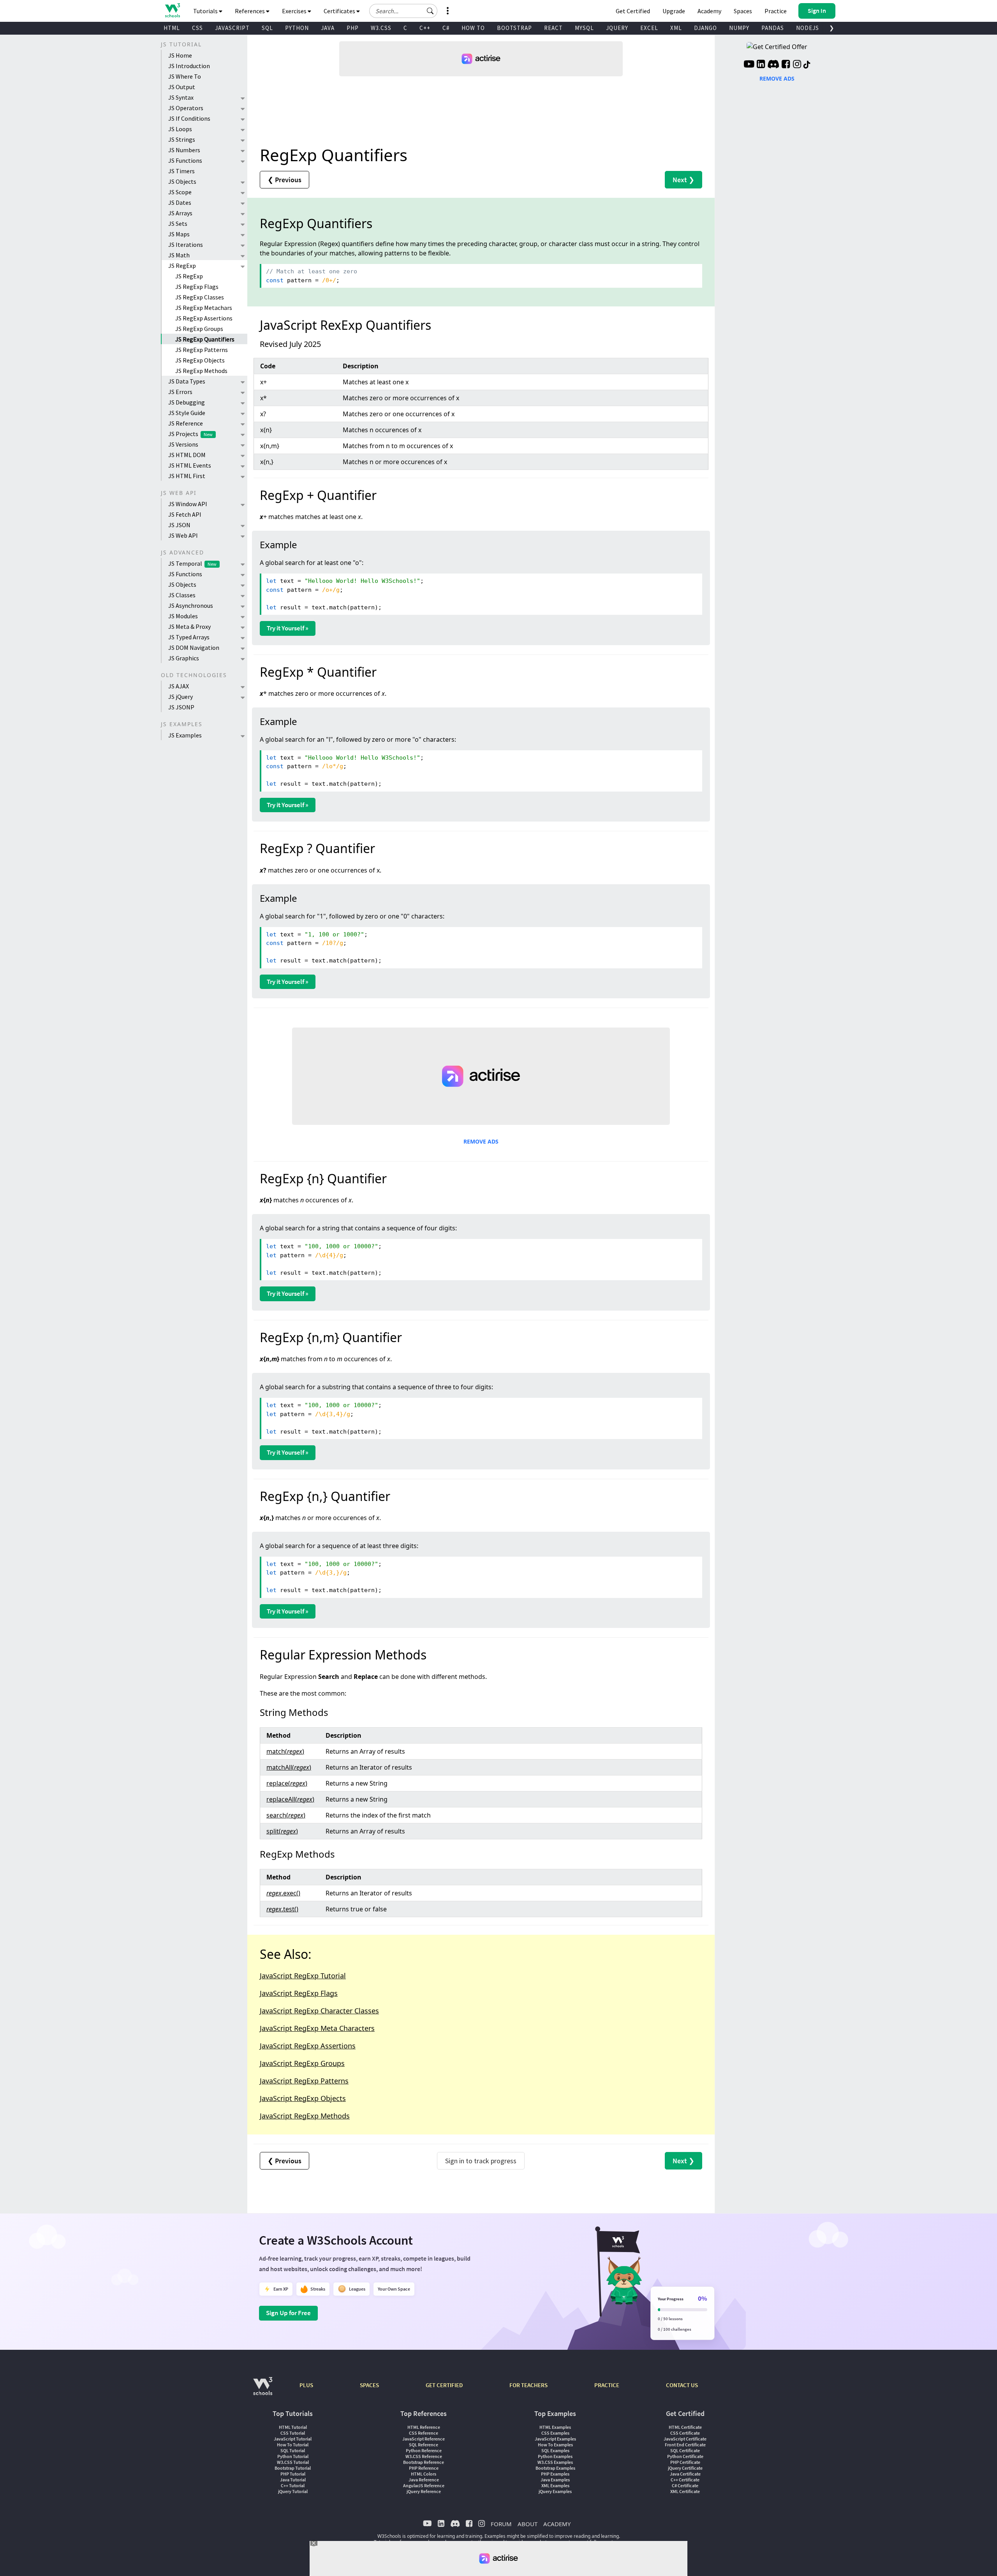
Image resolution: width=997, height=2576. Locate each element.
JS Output (182, 87)
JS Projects (190, 434)
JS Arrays (180, 213)
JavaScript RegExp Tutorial (303, 1976)
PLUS (306, 2385)
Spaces (743, 11)
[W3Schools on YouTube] (749, 65)
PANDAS (773, 28)
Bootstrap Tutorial (293, 2468)
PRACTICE (607, 2385)
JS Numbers (184, 150)
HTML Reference (424, 2427)
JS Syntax (181, 97)
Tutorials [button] (206, 11)
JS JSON (179, 525)
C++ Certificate (685, 2480)
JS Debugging (187, 402)
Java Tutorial (293, 2480)
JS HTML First (187, 476)
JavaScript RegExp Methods (305, 2116)
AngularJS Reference (424, 2485)
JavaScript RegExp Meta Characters (317, 2028)
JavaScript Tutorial (293, 2439)
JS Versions (183, 444)
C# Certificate (685, 2485)
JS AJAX (179, 686)
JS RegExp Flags (197, 287)
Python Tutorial (293, 2456)
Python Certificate (685, 2456)
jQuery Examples (555, 2491)
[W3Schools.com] (263, 2390)
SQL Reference (424, 2445)
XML (676, 28)
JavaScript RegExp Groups (302, 2063)
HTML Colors (424, 2474)
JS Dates (180, 202)
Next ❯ (683, 180)
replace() (287, 1783)
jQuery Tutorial (293, 2491)
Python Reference (424, 2450)
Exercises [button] (295, 11)
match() (285, 1751)
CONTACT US (682, 2385)
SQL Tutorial (293, 2450)
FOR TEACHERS (528, 2385)
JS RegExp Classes (200, 297)
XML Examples (555, 2485)
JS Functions (185, 160)
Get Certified (633, 11)
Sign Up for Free (288, 2313)
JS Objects (182, 181)
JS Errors (180, 392)
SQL (267, 28)
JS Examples (185, 735)
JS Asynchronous (191, 605)
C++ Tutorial (293, 2485)
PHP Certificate (685, 2462)
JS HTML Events (190, 465)
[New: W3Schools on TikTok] (807, 65)
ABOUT (528, 2524)
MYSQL (584, 28)
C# (446, 28)
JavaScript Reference (424, 2439)
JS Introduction (189, 66)
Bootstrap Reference (424, 2462)
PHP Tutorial (293, 2474)
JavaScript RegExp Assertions (308, 2046)
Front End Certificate (685, 2445)
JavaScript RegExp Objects (303, 2098)
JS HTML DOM (187, 455)
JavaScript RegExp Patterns (304, 2081)
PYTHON (297, 28)
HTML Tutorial (293, 2427)
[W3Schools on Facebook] (786, 65)
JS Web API (183, 535)
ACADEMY (557, 2524)
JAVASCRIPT (232, 28)
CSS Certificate (685, 2433)
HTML (172, 28)
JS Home (180, 55)
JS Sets (178, 223)
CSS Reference (424, 2433)
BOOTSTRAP (514, 28)
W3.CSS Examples (555, 2462)
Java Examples (555, 2480)
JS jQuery (181, 697)
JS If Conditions (189, 118)
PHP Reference (424, 2468)
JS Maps (179, 234)
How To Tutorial (293, 2445)
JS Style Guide (187, 413)
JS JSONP (181, 707)
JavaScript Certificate (685, 2439)
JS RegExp (182, 266)
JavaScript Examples (555, 2439)
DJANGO (705, 28)
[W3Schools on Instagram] (797, 65)
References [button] (250, 11)
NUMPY (739, 28)
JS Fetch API (185, 514)
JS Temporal (192, 563)
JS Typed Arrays (189, 637)
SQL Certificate (685, 2450)
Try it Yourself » (288, 628)
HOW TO (473, 28)
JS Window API (188, 504)
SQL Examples (555, 2450)
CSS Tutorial (293, 2433)
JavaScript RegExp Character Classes (319, 2011)
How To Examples (555, 2445)
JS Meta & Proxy (189, 626)
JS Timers (181, 171)
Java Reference (424, 2480)
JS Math (179, 255)
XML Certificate (685, 2491)
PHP (353, 28)
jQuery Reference (424, 2491)
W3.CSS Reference (424, 2456)
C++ (425, 28)
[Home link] (172, 10)
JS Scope (180, 192)
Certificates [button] (340, 11)
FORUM (501, 2524)
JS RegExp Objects (200, 360)
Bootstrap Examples (555, 2468)
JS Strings (182, 139)
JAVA (328, 28)
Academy (709, 11)
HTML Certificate (685, 2427)
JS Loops (180, 129)
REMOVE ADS (481, 1141)
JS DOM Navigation (194, 648)
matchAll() (289, 1767)
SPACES (369, 2385)
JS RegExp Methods (201, 371)
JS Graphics (184, 658)
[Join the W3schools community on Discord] (773, 65)
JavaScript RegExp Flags (299, 1993)
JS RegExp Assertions (204, 318)
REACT (553, 28)
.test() (282, 1909)
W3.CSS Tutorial (293, 2462)
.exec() (283, 1893)
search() (286, 1815)
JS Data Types (187, 381)
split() (282, 1831)
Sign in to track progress (481, 2161)
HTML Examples (555, 2427)
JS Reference (186, 423)
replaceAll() (290, 1799)
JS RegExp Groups (199, 329)
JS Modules (183, 616)
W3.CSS (381, 28)
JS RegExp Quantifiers (205, 339)
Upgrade (674, 11)
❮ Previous (284, 180)
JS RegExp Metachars (204, 308)
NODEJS (808, 28)
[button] (430, 11)
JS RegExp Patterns (202, 350)
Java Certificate (685, 2474)
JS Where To (185, 76)
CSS (197, 28)
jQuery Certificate (685, 2468)
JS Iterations (186, 245)
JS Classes (182, 595)
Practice (776, 11)
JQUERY (617, 28)
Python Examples (555, 2456)
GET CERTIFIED (444, 2385)
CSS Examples (555, 2433)
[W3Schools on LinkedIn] (761, 65)
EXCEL (649, 28)
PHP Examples (555, 2474)
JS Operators (186, 108)
